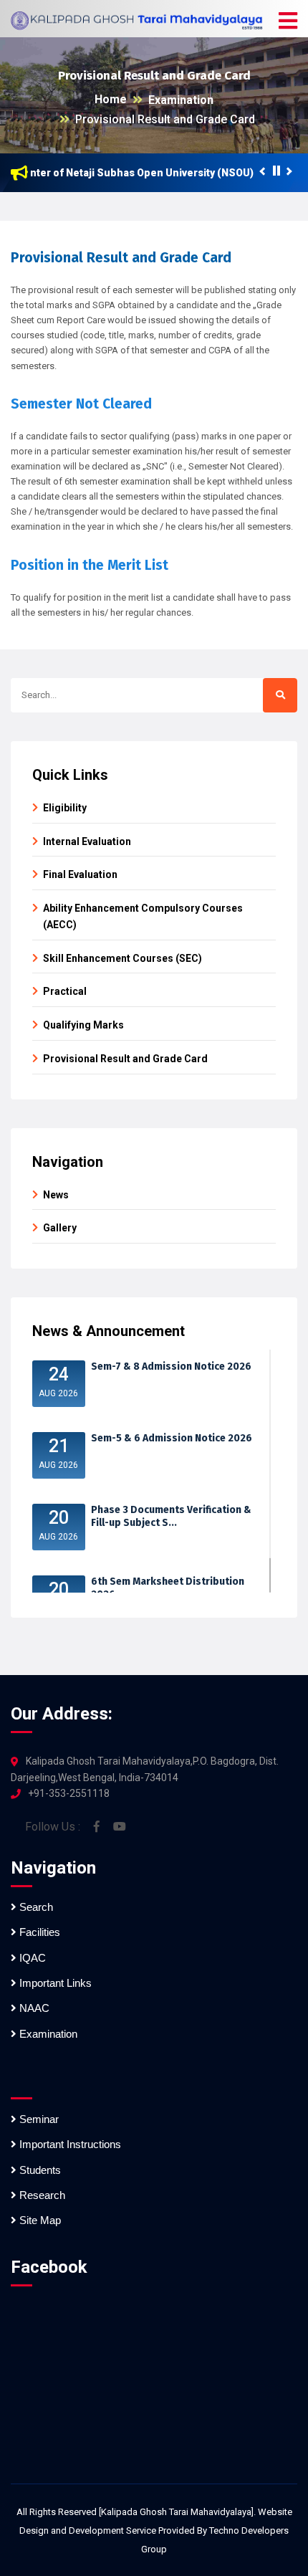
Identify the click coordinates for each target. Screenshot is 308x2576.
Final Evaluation (80, 874)
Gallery (60, 1228)
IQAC (31, 1958)
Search (35, 1907)
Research (41, 2195)
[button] (288, 22)
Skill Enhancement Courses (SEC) (122, 958)
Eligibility (65, 808)
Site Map (39, 2220)
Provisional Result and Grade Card (165, 119)
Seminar (38, 2119)
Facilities (38, 1932)
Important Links (54, 1983)
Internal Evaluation (87, 841)
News (56, 1195)
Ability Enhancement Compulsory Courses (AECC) (143, 916)
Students (39, 2170)
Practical (65, 991)
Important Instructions (69, 2144)
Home (111, 99)
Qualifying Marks (83, 1025)
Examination (181, 100)
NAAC (33, 2008)
